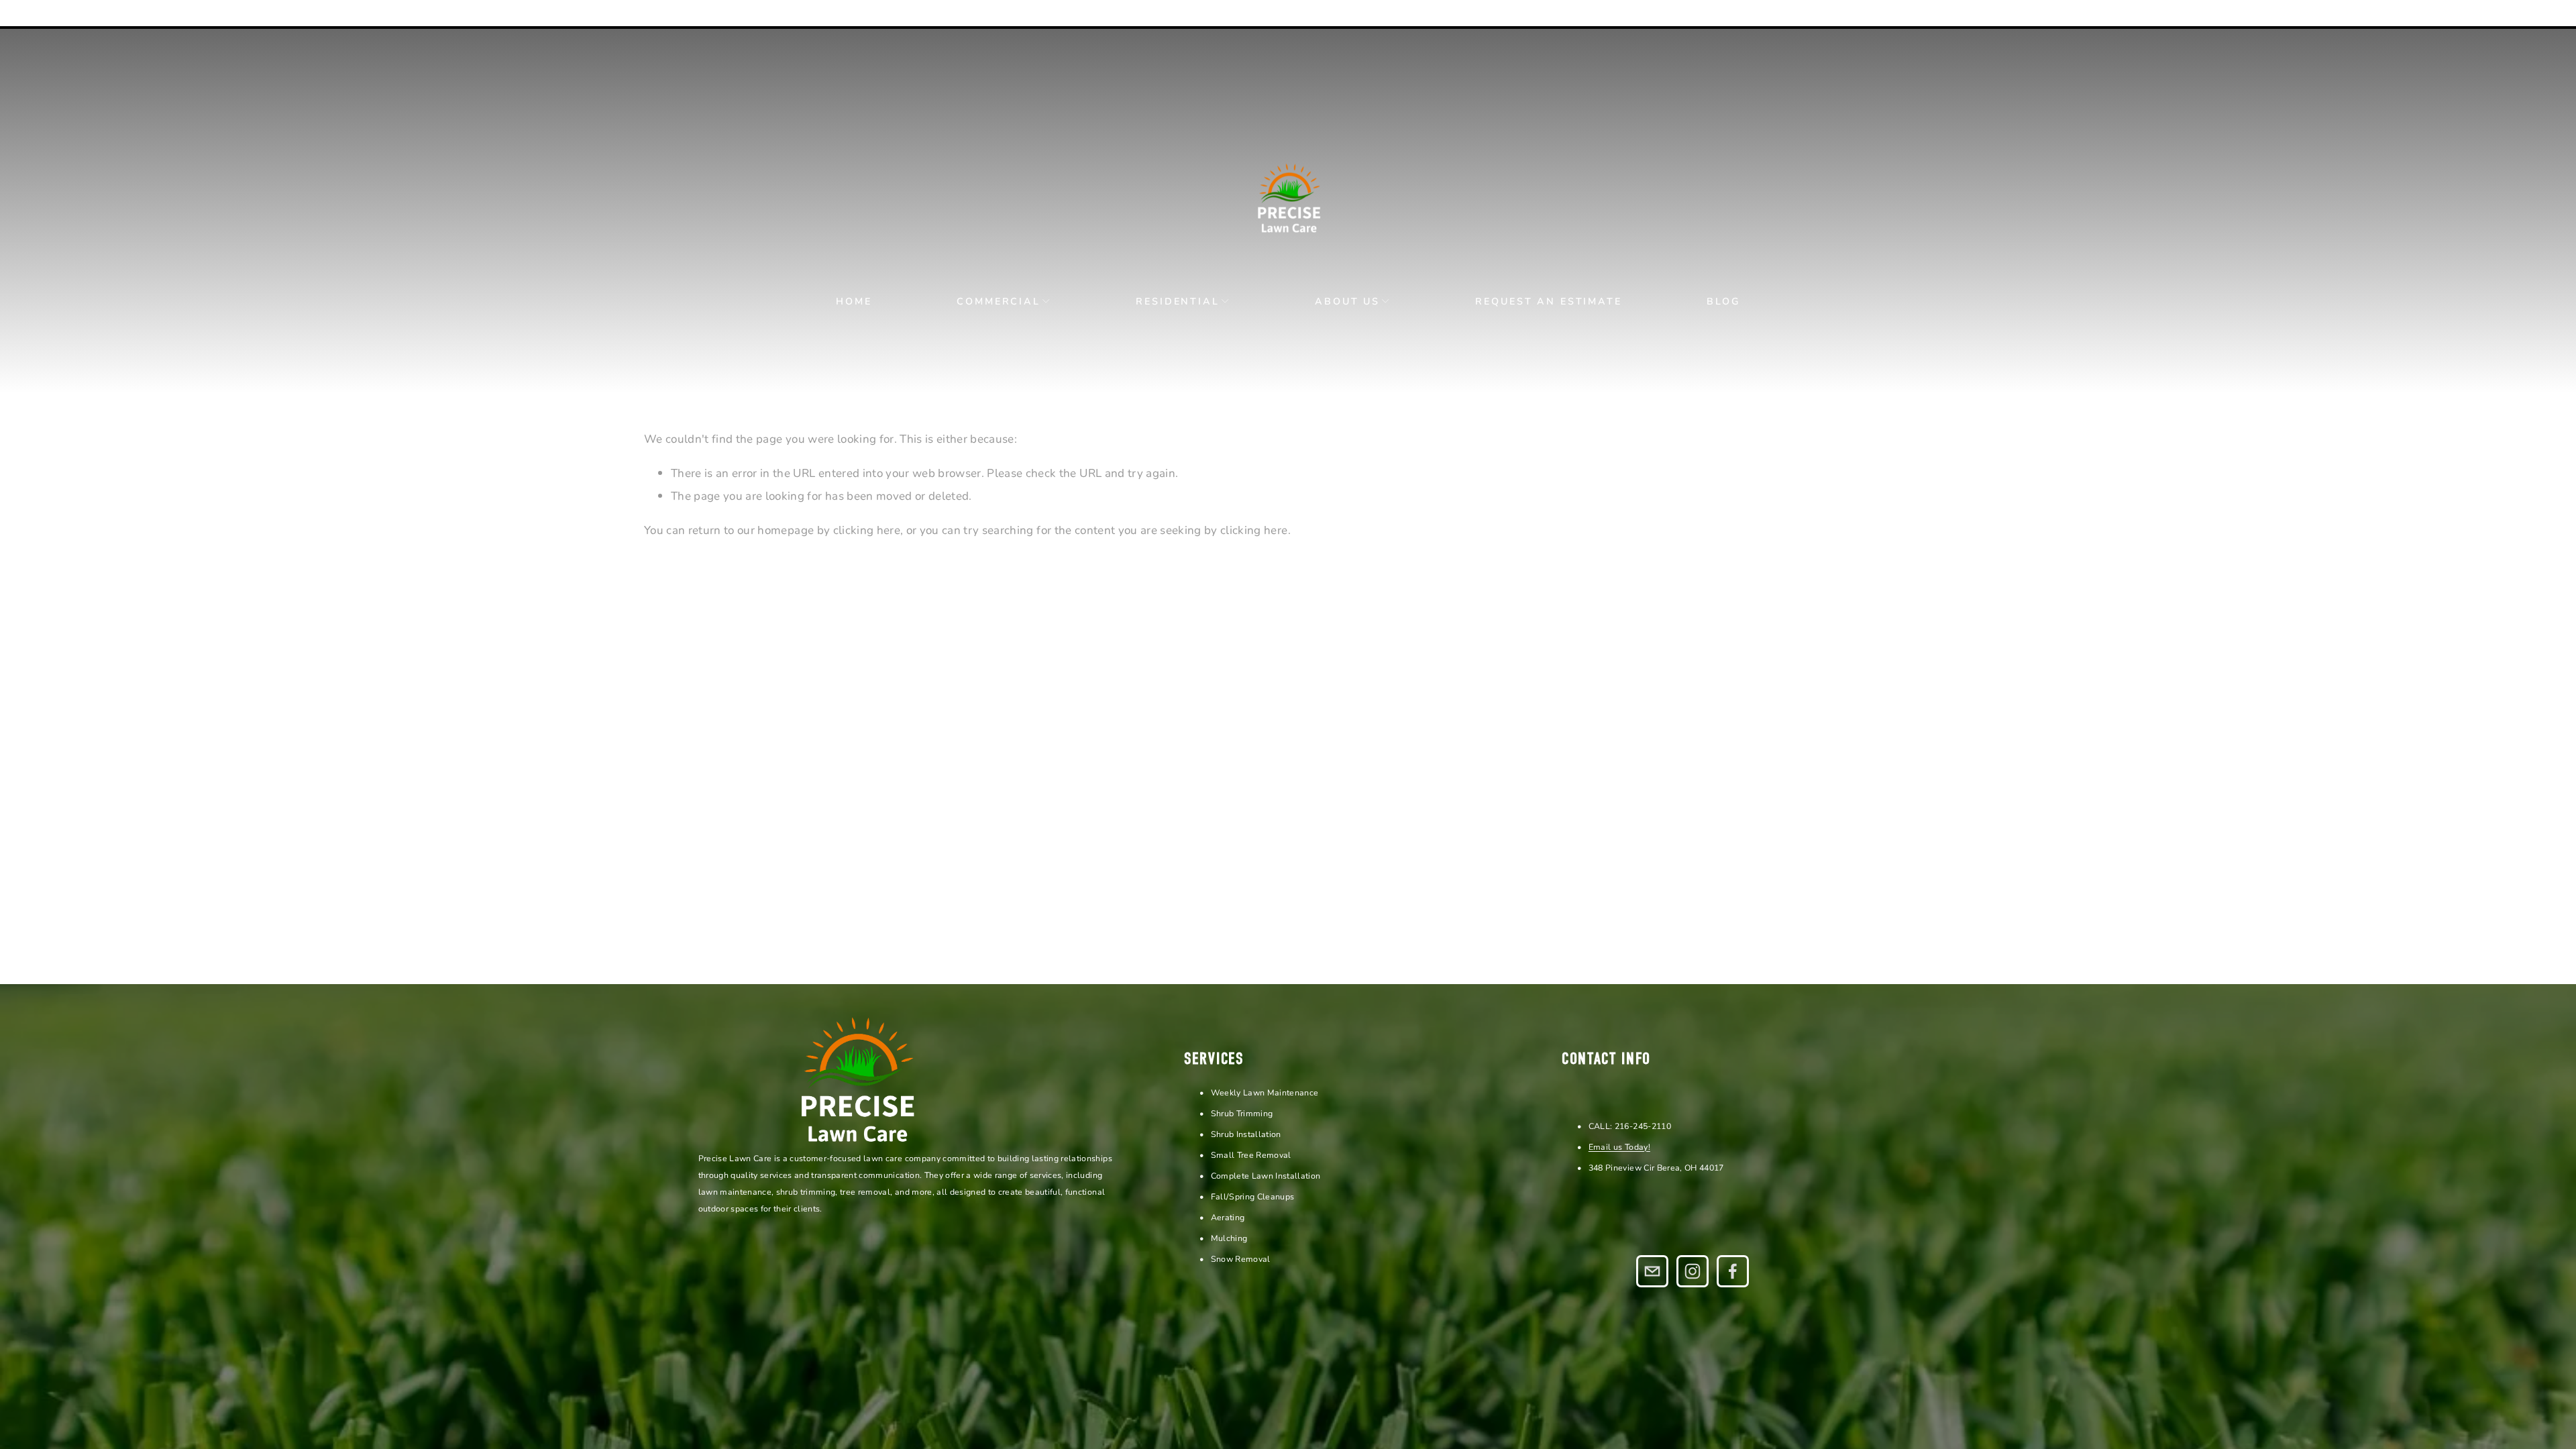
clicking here (867, 530)
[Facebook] (1733, 1271)
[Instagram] (1693, 1271)
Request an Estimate (1548, 301)
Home (854, 301)
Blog (1723, 301)
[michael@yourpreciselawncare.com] (1652, 1271)
